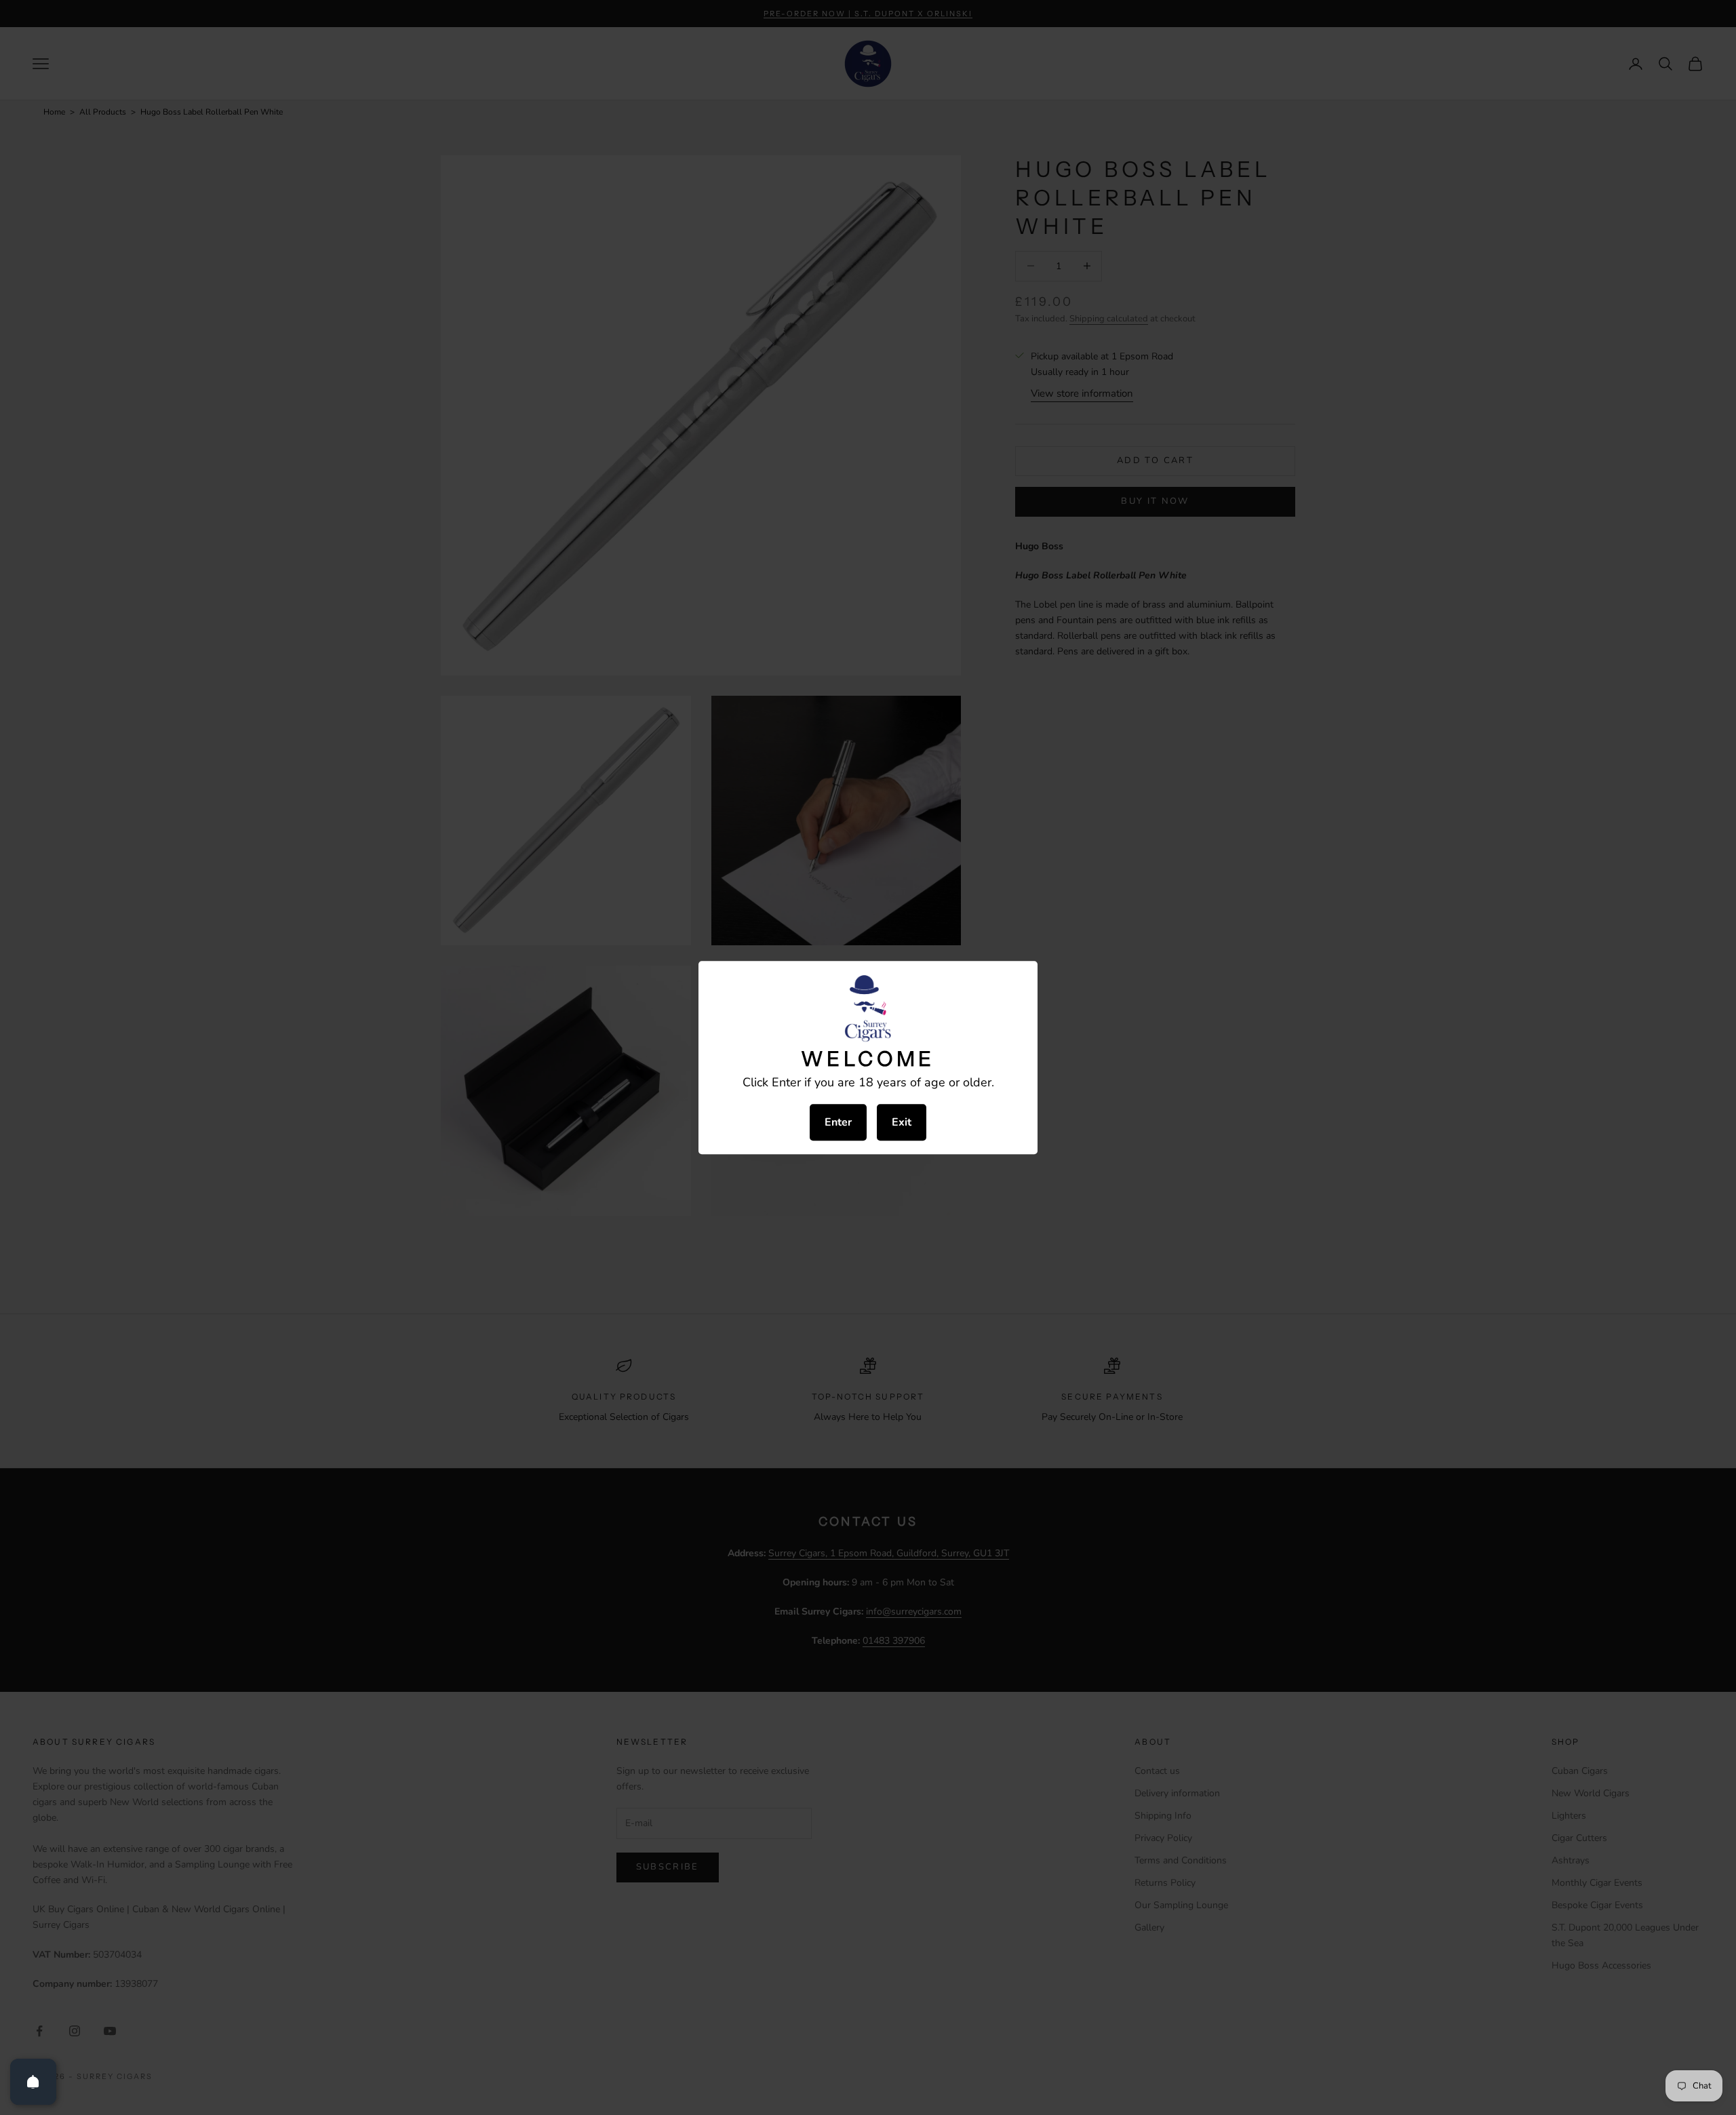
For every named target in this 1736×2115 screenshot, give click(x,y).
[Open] (33, 2082)
